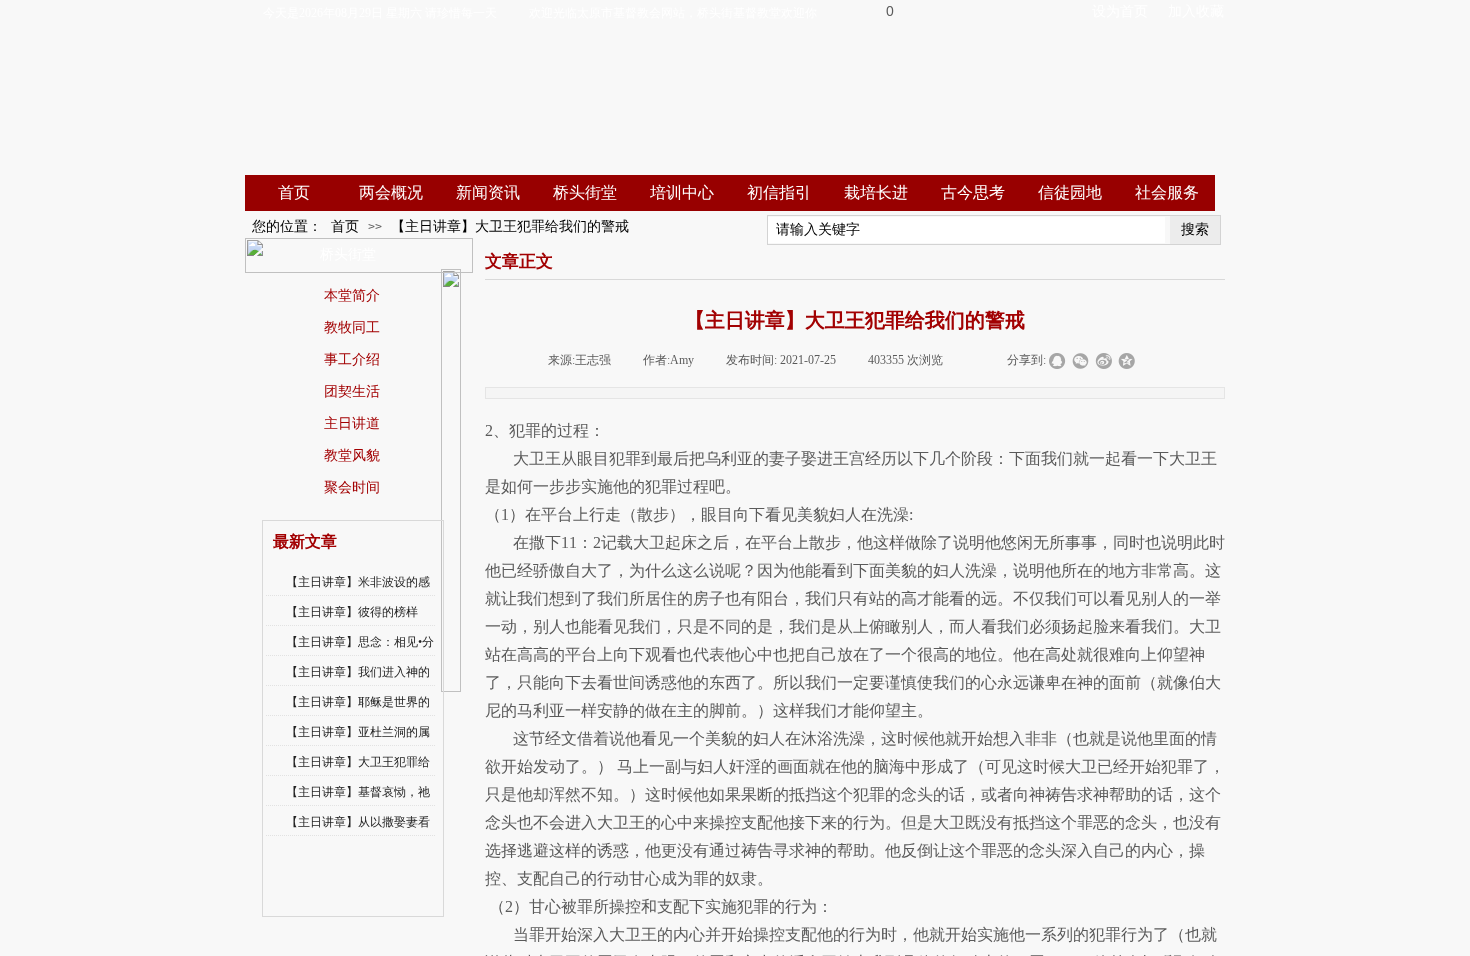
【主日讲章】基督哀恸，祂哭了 (358, 805)
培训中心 (682, 192)
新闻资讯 (488, 192)
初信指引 (779, 192)
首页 (294, 192)
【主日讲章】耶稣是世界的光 (358, 715)
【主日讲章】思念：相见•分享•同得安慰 (360, 655)
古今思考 (973, 192)
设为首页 (1120, 11)
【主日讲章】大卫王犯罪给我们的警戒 (510, 226)
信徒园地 (1070, 192)
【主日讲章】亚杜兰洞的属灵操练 (358, 745)
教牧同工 (352, 327)
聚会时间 (352, 487)
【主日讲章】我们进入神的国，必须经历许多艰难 (358, 685)
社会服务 (1167, 192)
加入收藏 (1196, 11)
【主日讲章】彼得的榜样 (352, 612)
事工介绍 (352, 359)
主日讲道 (352, 423)
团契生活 (352, 391)
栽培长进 (876, 192)
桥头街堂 (585, 192)
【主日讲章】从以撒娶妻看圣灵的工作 (358, 835)
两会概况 (391, 192)
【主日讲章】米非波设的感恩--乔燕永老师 (358, 595)
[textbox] (966, 230)
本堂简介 (352, 295)
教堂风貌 (352, 455)
